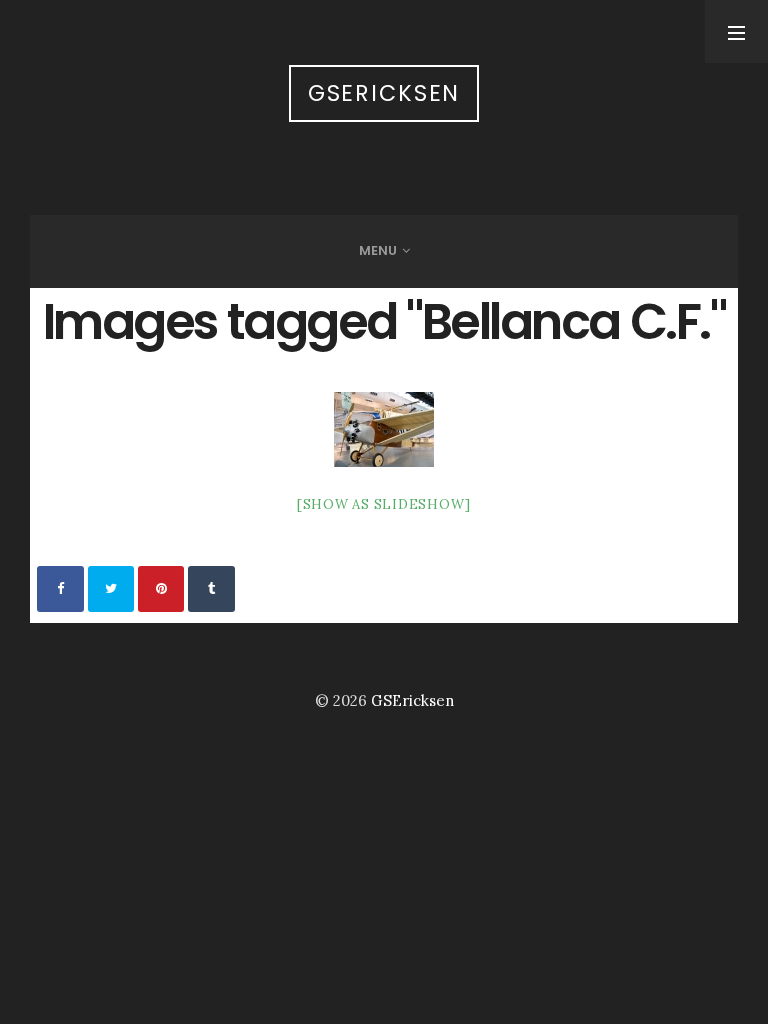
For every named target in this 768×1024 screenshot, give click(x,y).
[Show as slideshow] (384, 504)
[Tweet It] (111, 589)
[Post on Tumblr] (211, 589)
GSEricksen (384, 93)
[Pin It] (161, 589)
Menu (378, 250)
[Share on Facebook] (60, 589)
